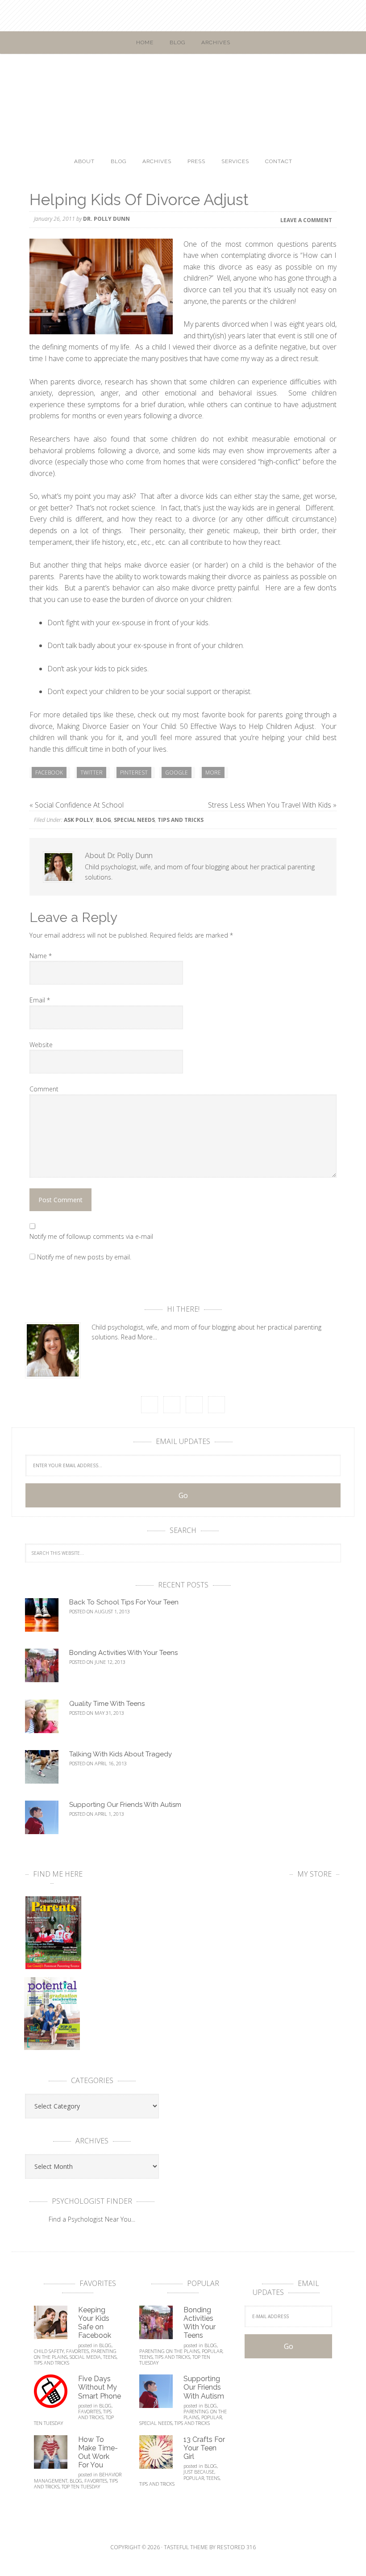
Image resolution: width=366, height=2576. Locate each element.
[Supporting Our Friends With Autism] (47, 1821)
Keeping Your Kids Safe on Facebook (95, 2323)
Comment (44, 1089)
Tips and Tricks (181, 820)
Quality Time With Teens (107, 1704)
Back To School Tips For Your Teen (124, 1602)
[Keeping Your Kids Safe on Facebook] (56, 2326)
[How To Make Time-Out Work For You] (56, 2456)
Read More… (139, 1337)
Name (41, 956)
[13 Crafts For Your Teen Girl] (161, 2456)
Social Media (85, 2357)
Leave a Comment (306, 220)
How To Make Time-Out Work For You (98, 2452)
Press (196, 161)
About (84, 161)
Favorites (77, 2351)
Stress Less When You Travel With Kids (270, 805)
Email (40, 1000)
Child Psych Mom (183, 88)
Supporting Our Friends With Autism (125, 1805)
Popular (212, 2351)
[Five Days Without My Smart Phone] (56, 2395)
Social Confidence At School (79, 805)
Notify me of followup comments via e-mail (91, 1236)
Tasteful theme (186, 2547)
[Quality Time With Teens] (47, 1720)
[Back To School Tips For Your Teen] (47, 1619)
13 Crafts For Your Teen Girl (204, 2448)
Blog (177, 42)
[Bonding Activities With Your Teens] (47, 1669)
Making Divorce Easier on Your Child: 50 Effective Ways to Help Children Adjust (185, 726)
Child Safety (49, 2351)
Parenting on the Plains (169, 2351)
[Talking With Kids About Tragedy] (47, 1771)
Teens (110, 2357)
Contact (279, 161)
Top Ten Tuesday (81, 2486)
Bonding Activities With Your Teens (123, 1653)
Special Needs (134, 820)
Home (145, 42)
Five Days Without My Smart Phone (100, 2387)
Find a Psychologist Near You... (92, 2219)
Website (41, 1045)
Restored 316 (236, 2547)
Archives (216, 42)
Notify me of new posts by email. (84, 1257)
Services (235, 161)
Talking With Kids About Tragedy (121, 1754)
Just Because (199, 2472)
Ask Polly (79, 820)
